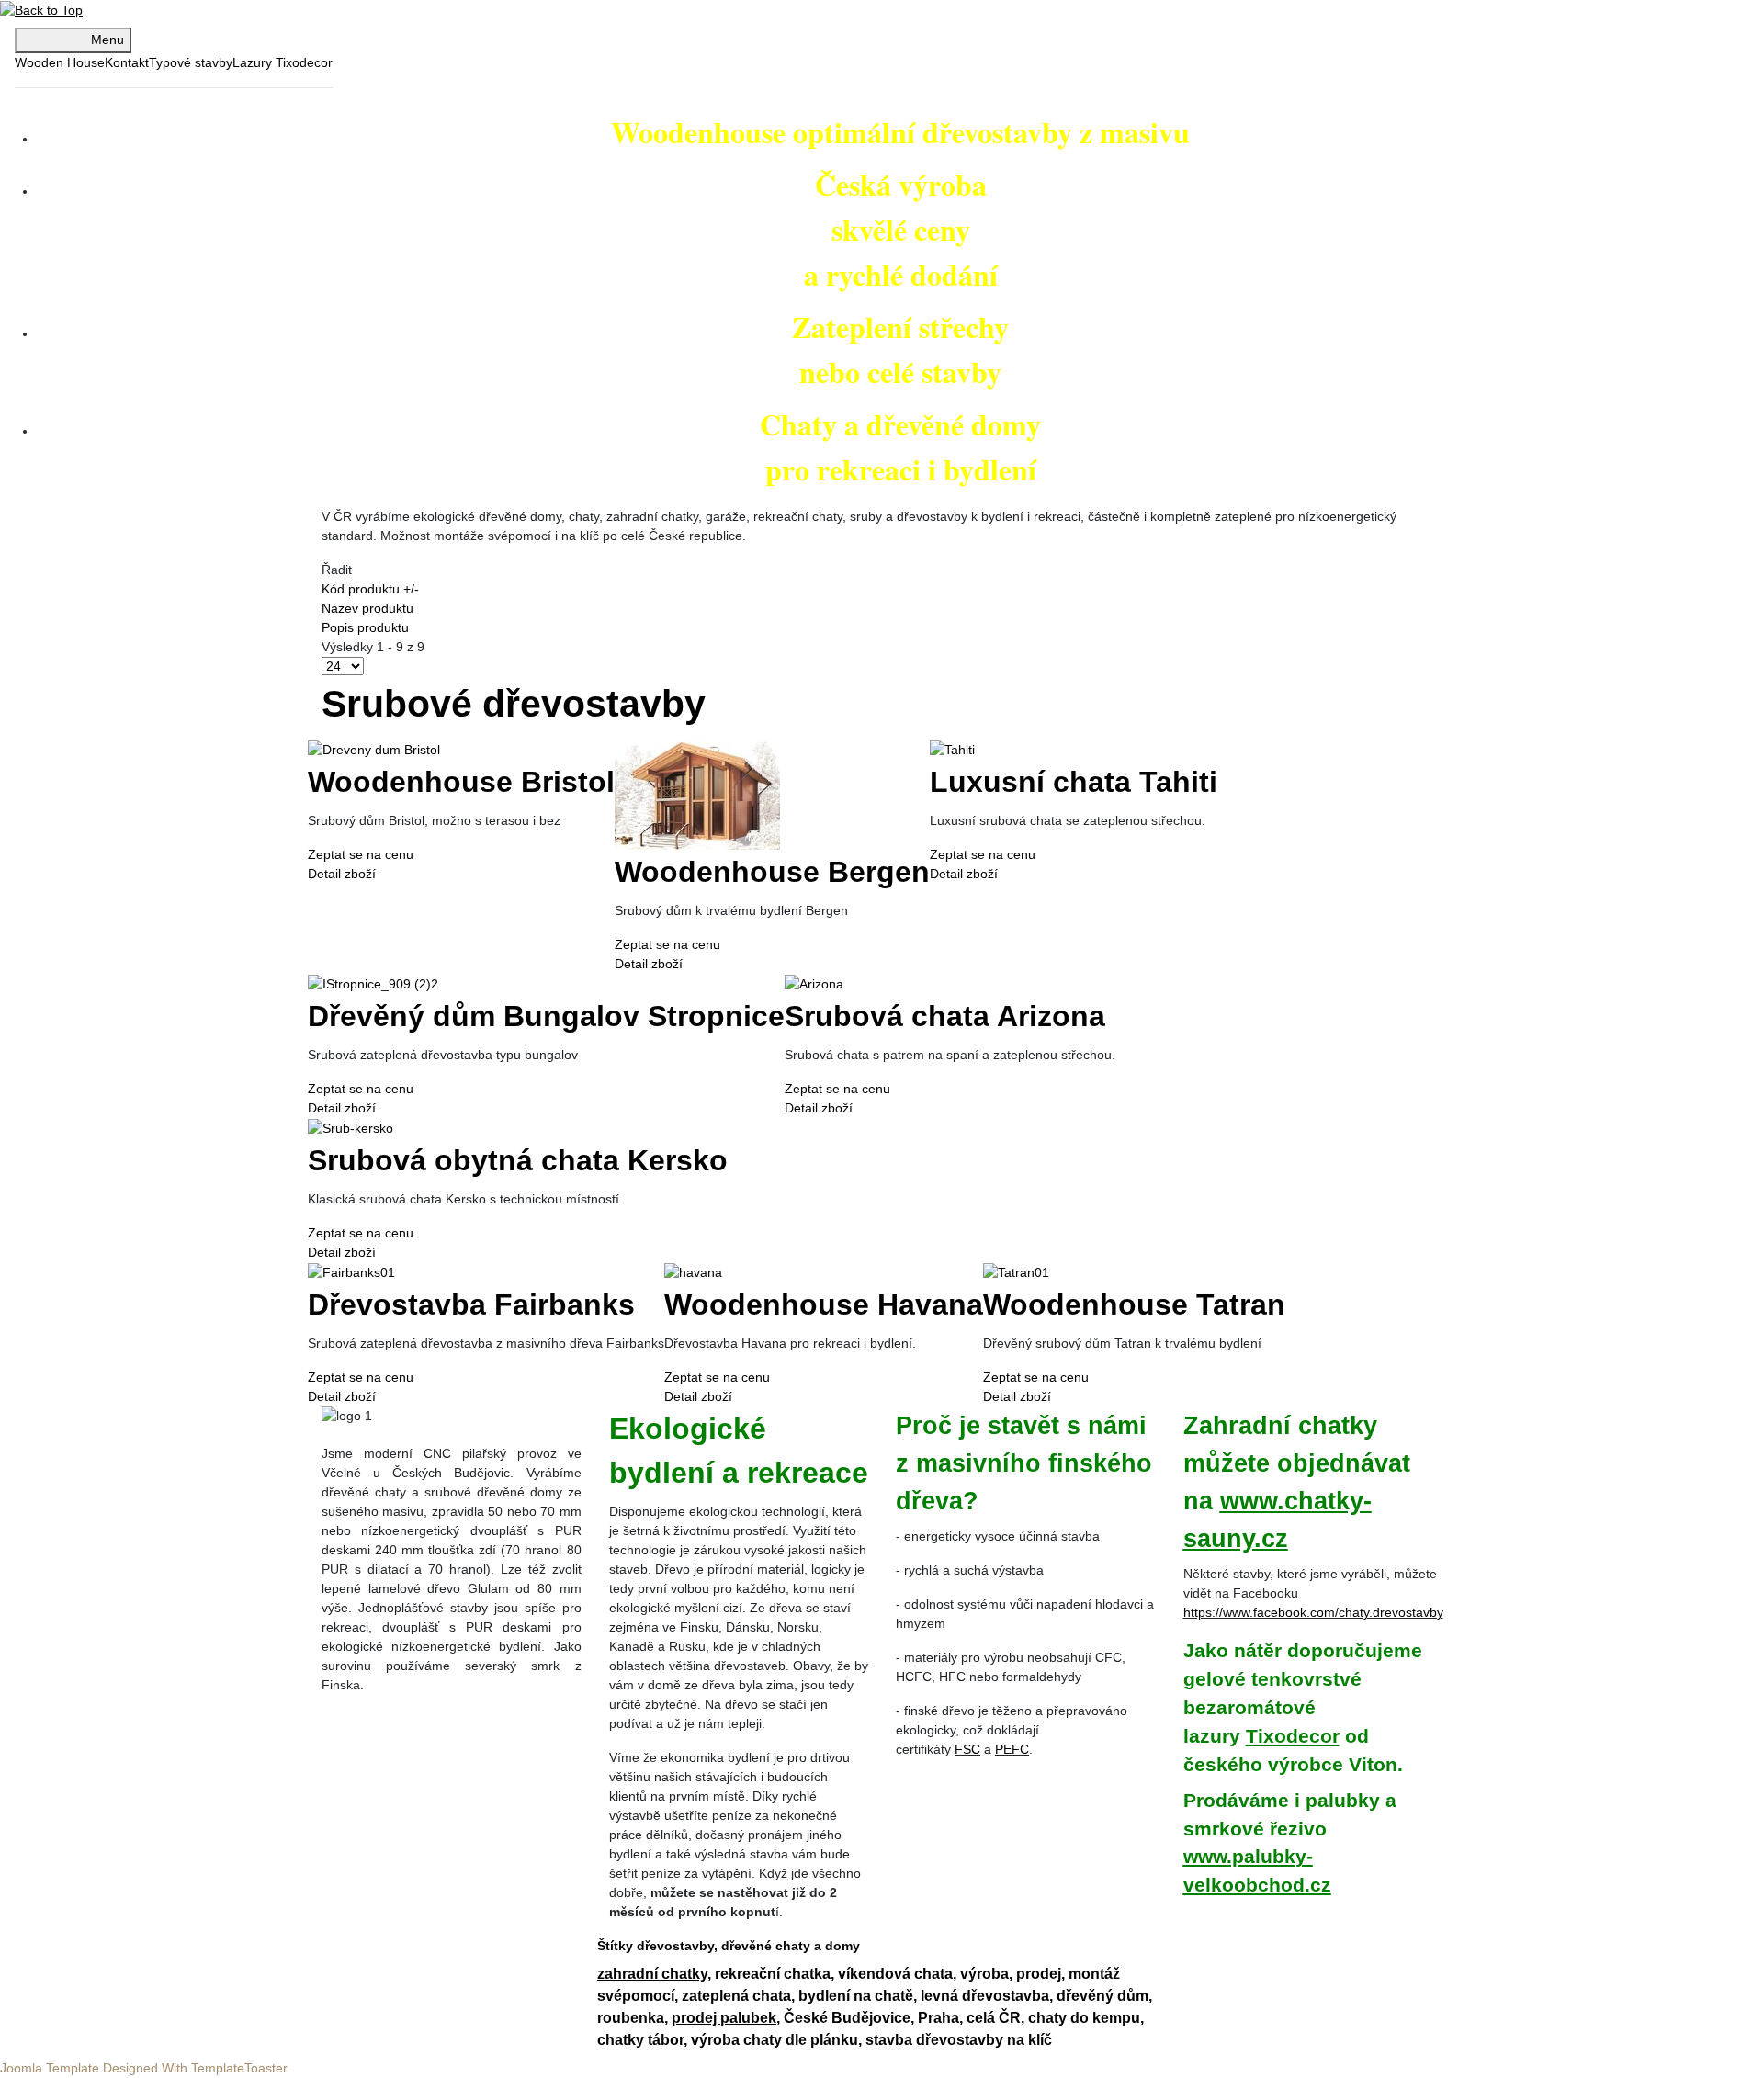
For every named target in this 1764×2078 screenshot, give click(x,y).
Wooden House (60, 62)
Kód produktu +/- (370, 589)
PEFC (1012, 1749)
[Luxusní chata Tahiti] (952, 749)
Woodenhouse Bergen (772, 872)
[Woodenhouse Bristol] (374, 749)
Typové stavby (191, 62)
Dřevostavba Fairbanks (471, 1304)
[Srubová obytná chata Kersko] (351, 1127)
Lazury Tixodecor (283, 62)
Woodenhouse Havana (824, 1304)
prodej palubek (724, 2018)
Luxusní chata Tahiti (1074, 782)
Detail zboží (342, 874)
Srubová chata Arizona (945, 1016)
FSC (967, 1749)
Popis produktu (365, 627)
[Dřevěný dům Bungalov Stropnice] (373, 983)
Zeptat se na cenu (361, 854)
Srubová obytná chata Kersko (518, 1160)
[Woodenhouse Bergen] (697, 794)
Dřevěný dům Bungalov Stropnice (546, 1016)
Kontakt (127, 62)
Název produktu (367, 608)
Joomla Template (51, 2068)
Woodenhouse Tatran (1134, 1304)
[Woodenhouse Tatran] (1016, 1271)
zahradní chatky (652, 1974)
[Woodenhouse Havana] (693, 1271)
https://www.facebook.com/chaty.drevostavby (1313, 1612)
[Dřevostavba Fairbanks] (351, 1271)
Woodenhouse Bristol (461, 782)
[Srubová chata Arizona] (814, 983)
